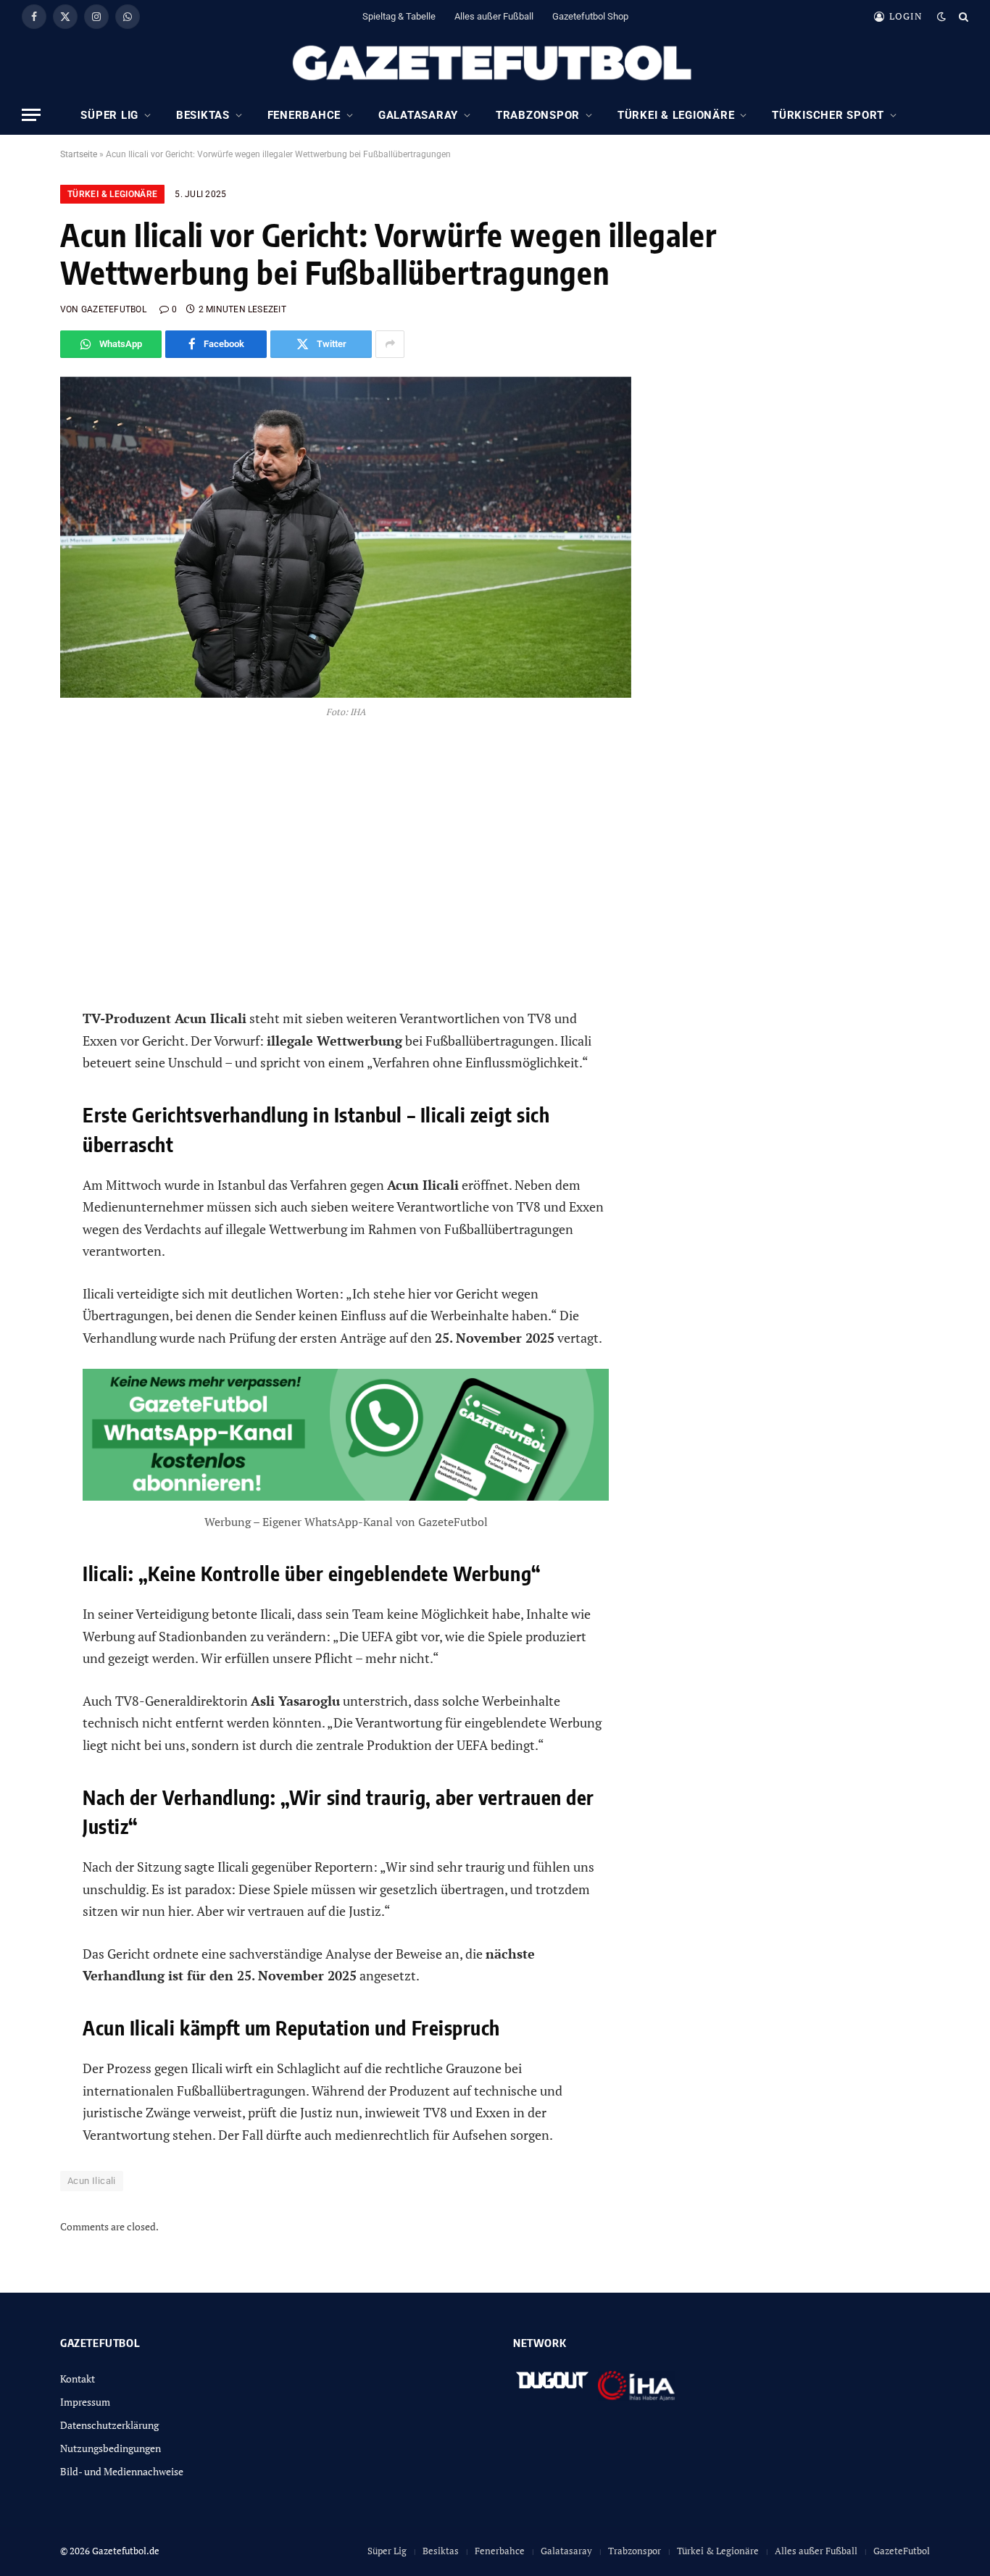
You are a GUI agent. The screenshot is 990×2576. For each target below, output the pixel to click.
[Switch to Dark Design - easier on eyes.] (941, 17)
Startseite (79, 154)
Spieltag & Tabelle (399, 16)
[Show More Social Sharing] (390, 344)
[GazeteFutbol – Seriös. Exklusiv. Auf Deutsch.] (495, 64)
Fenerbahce (304, 115)
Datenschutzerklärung (109, 2425)
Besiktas (203, 115)
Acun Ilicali (92, 2181)
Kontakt (78, 2379)
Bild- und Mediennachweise (122, 2471)
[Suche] (962, 16)
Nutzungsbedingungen (111, 2448)
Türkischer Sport (828, 115)
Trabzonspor (538, 115)
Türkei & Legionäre (676, 115)
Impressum (85, 2402)
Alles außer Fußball (494, 16)
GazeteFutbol (902, 2551)
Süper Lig (109, 115)
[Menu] (31, 115)
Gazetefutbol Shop (590, 16)
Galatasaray (418, 115)
